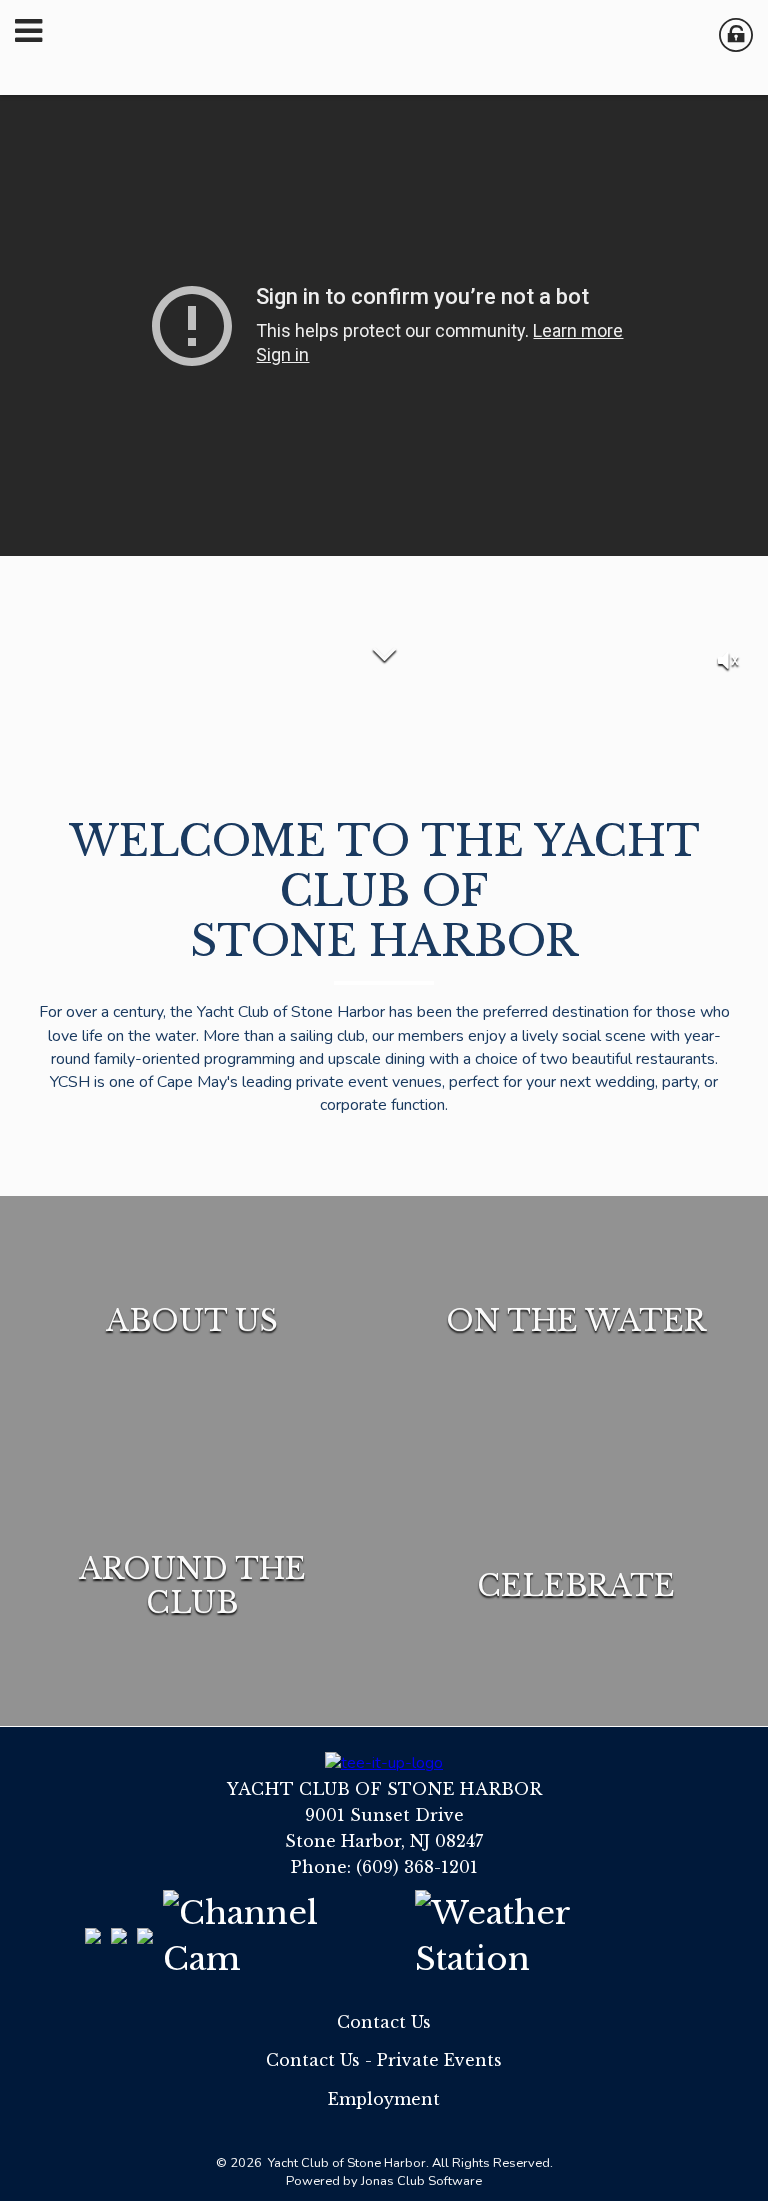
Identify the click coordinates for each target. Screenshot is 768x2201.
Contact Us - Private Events (384, 2060)
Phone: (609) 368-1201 (384, 1867)
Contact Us (384, 2022)
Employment (384, 2099)
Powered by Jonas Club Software (384, 2181)
